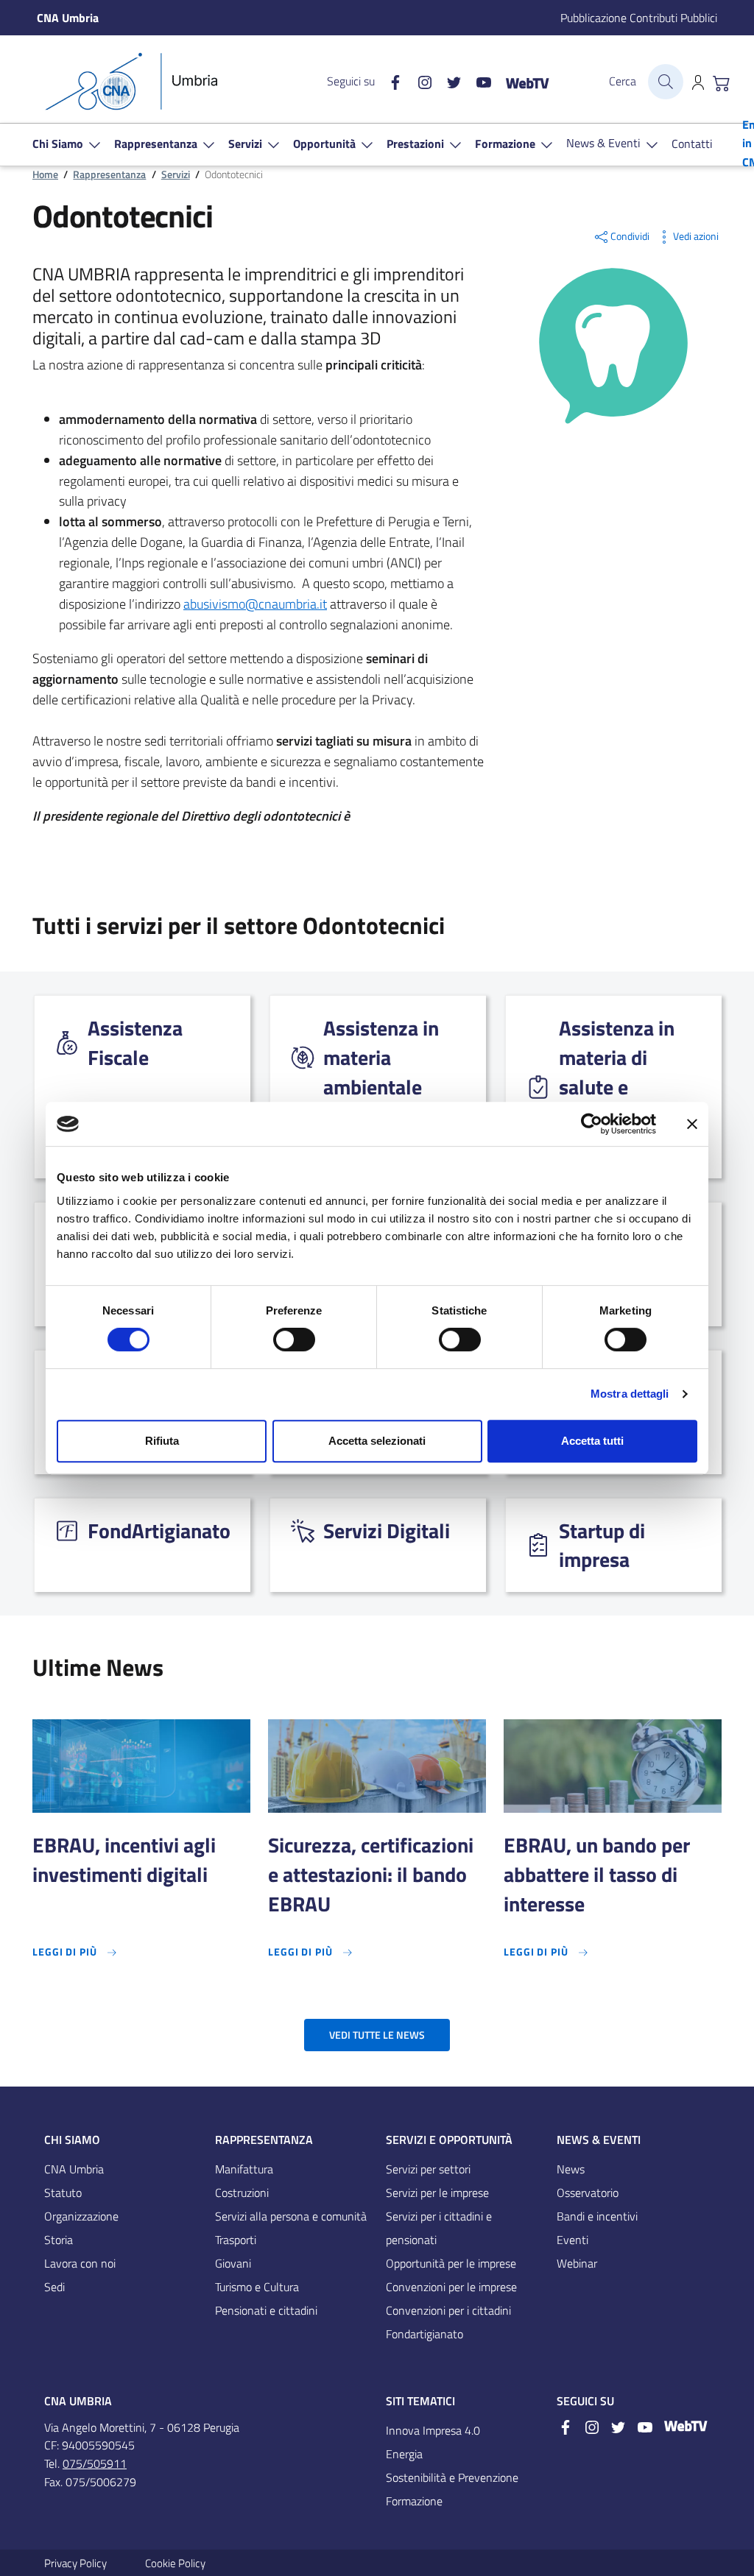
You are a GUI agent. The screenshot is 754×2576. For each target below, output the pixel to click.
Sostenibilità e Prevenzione (452, 2477)
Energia (404, 2454)
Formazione (414, 2501)
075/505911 (95, 2463)
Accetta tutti (592, 1441)
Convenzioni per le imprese (451, 2287)
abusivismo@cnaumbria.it (255, 604)
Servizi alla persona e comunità (291, 2216)
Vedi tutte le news (377, 2035)
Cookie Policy (175, 2563)
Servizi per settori (428, 2169)
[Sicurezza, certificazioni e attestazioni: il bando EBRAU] (377, 1766)
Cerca (623, 81)
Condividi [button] (630, 236)
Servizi (176, 174)
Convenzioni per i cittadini (448, 2310)
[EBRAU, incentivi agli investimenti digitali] (141, 1766)
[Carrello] (722, 82)
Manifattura (244, 2169)
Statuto (63, 2193)
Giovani (233, 2263)
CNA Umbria (74, 2169)
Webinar (577, 2263)
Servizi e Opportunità (449, 2140)
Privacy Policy (75, 2563)
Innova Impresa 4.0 (433, 2430)
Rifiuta (162, 1441)
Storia (59, 2240)
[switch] (294, 1340)
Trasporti (236, 2240)
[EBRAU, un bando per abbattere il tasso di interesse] (613, 1766)
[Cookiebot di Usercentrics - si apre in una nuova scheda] (592, 1124)
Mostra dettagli (630, 1394)
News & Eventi (599, 2140)
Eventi (572, 2240)
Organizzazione (81, 2216)
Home (45, 174)
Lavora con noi (80, 2263)
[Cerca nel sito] (666, 82)
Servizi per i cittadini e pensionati (439, 2228)
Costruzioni (242, 2193)
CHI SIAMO (72, 2140)
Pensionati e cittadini (266, 2310)
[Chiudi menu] (733, 33)
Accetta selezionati (377, 1441)
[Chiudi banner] (692, 1124)
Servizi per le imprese (437, 2193)
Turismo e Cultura (257, 2287)
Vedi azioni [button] (696, 236)
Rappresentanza (109, 174)
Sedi (54, 2287)
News (571, 2169)
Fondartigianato (424, 2334)
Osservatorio (588, 2193)
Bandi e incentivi (597, 2216)
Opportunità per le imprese (451, 2263)
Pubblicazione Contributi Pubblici (639, 18)
